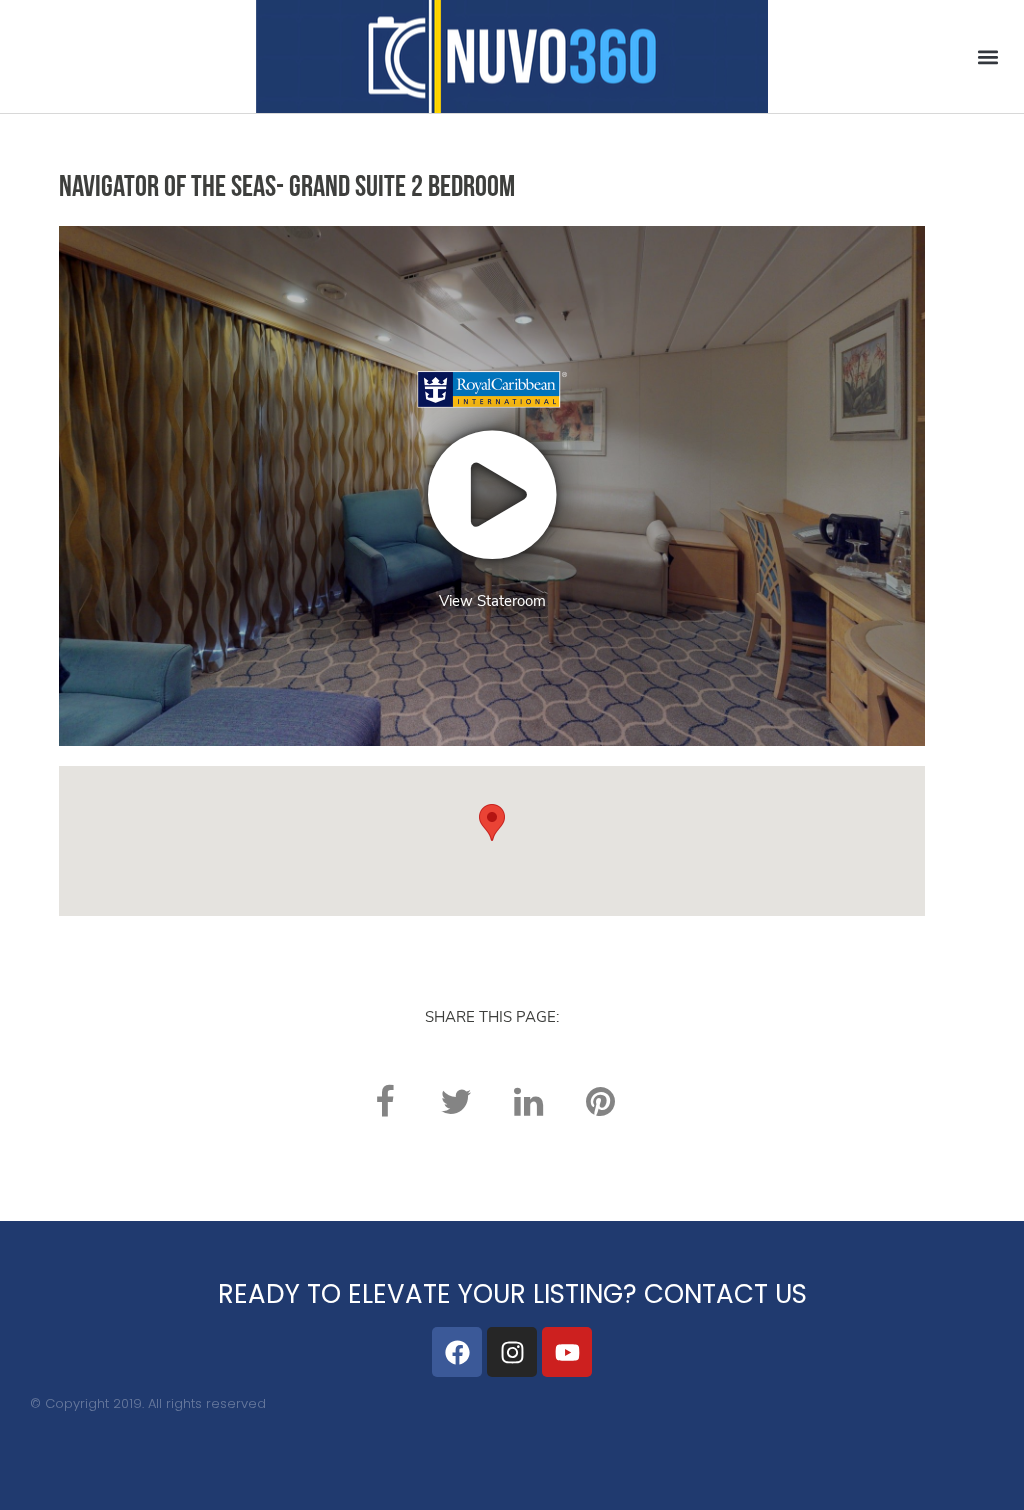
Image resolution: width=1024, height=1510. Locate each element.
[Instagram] (512, 1352)
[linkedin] (528, 1101)
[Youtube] (567, 1352)
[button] (987, 56)
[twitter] (456, 1101)
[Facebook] (457, 1352)
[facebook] (384, 1101)
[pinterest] (600, 1101)
